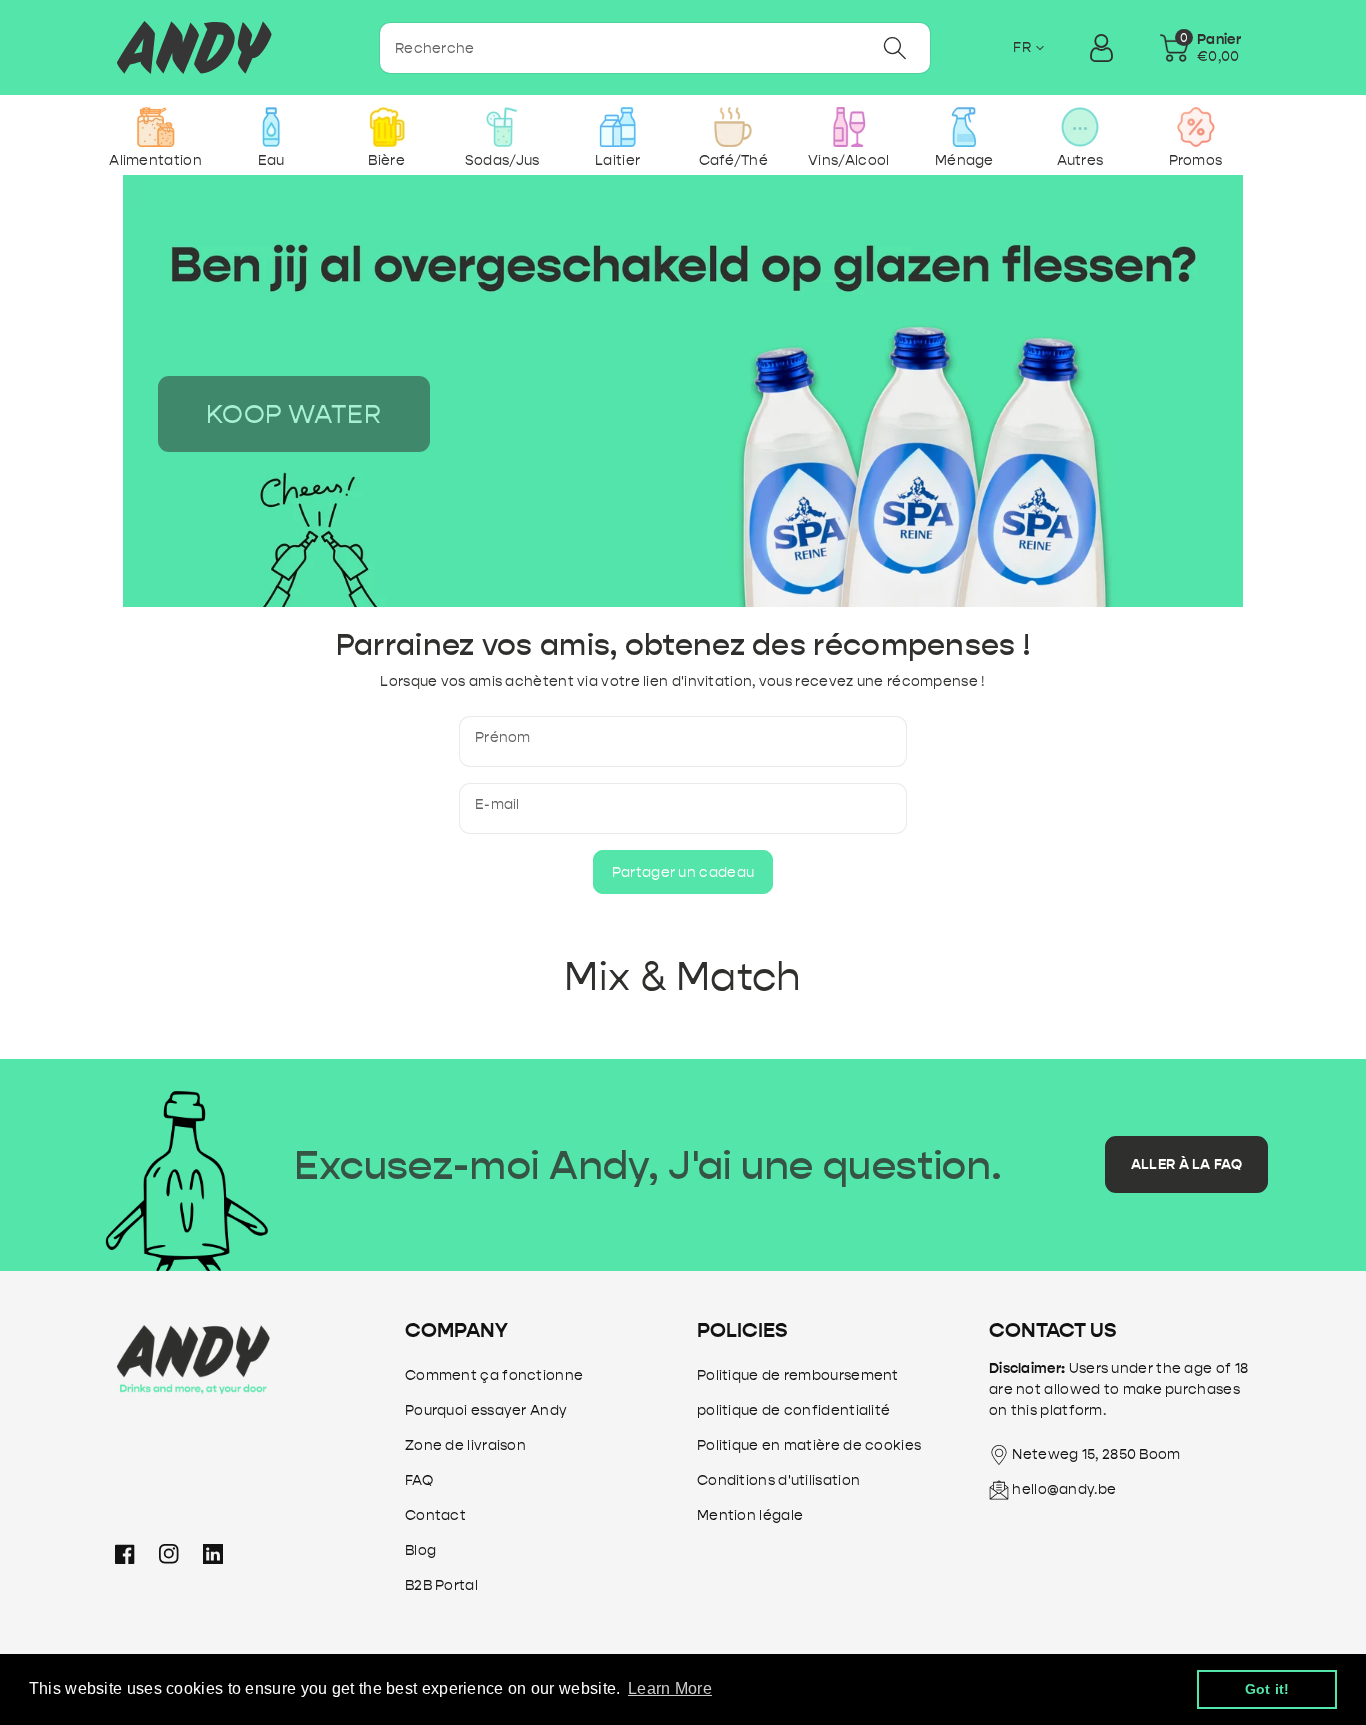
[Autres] (1079, 127)
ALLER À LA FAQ (1186, 1164)
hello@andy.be (1064, 1489)
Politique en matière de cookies (809, 1445)
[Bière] (386, 127)
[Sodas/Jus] (502, 127)
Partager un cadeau (683, 872)
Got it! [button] (1267, 1689)
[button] (1200, 48)
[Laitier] (617, 127)
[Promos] (1195, 127)
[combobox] (655, 48)
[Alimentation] (155, 127)
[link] (294, 414)
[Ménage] (964, 127)
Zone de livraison (465, 1445)
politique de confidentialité (793, 1410)
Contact (435, 1515)
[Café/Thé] (733, 127)
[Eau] (271, 127)
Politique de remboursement (798, 1375)
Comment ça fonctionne (494, 1375)
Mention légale (750, 1515)
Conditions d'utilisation (778, 1480)
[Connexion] (1101, 48)
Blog (420, 1550)
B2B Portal (441, 1585)
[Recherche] (894, 48)
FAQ (419, 1480)
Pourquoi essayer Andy (486, 1410)
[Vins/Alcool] (848, 127)
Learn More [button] (670, 1688)
